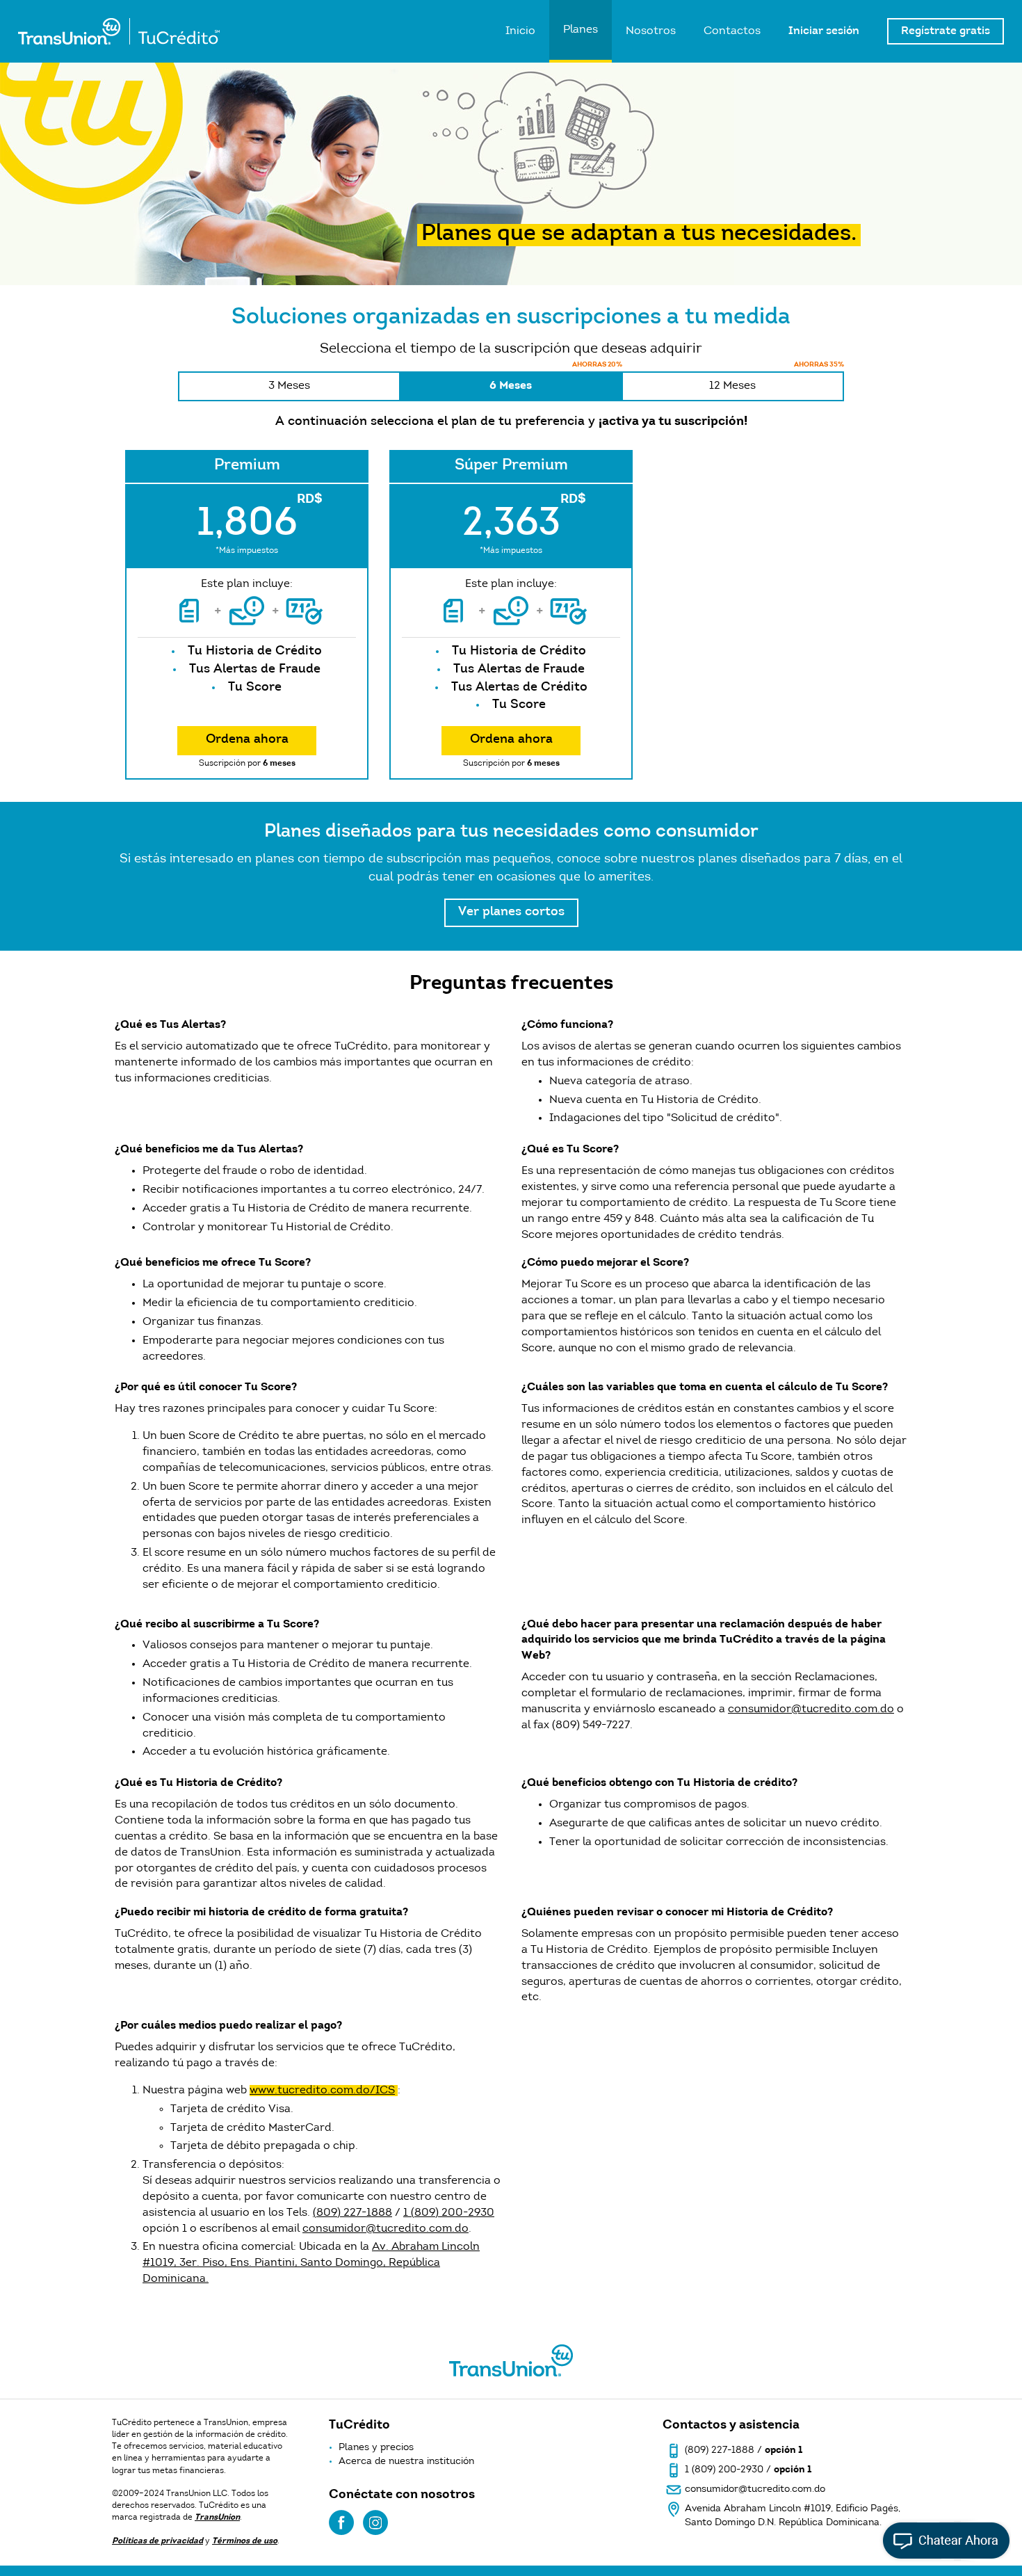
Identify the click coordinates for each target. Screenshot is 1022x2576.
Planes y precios (376, 2448)
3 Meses (289, 386)
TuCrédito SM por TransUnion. (119, 31)
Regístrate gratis (946, 31)
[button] (965, 2519)
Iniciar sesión (824, 31)
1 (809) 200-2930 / (748, 2470)
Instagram (375, 2522)
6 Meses (555, 381)
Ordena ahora (247, 740)
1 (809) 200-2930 (449, 2213)
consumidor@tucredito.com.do (811, 1709)
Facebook (341, 2522)
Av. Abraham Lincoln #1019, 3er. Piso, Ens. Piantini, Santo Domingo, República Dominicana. (311, 2263)
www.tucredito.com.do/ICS (322, 2091)
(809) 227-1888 (352, 2213)
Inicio (520, 31)
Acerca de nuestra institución (406, 2462)
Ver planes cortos (511, 912)
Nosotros (651, 31)
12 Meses (777, 381)
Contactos (732, 31)
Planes (581, 30)
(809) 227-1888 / (744, 2451)
